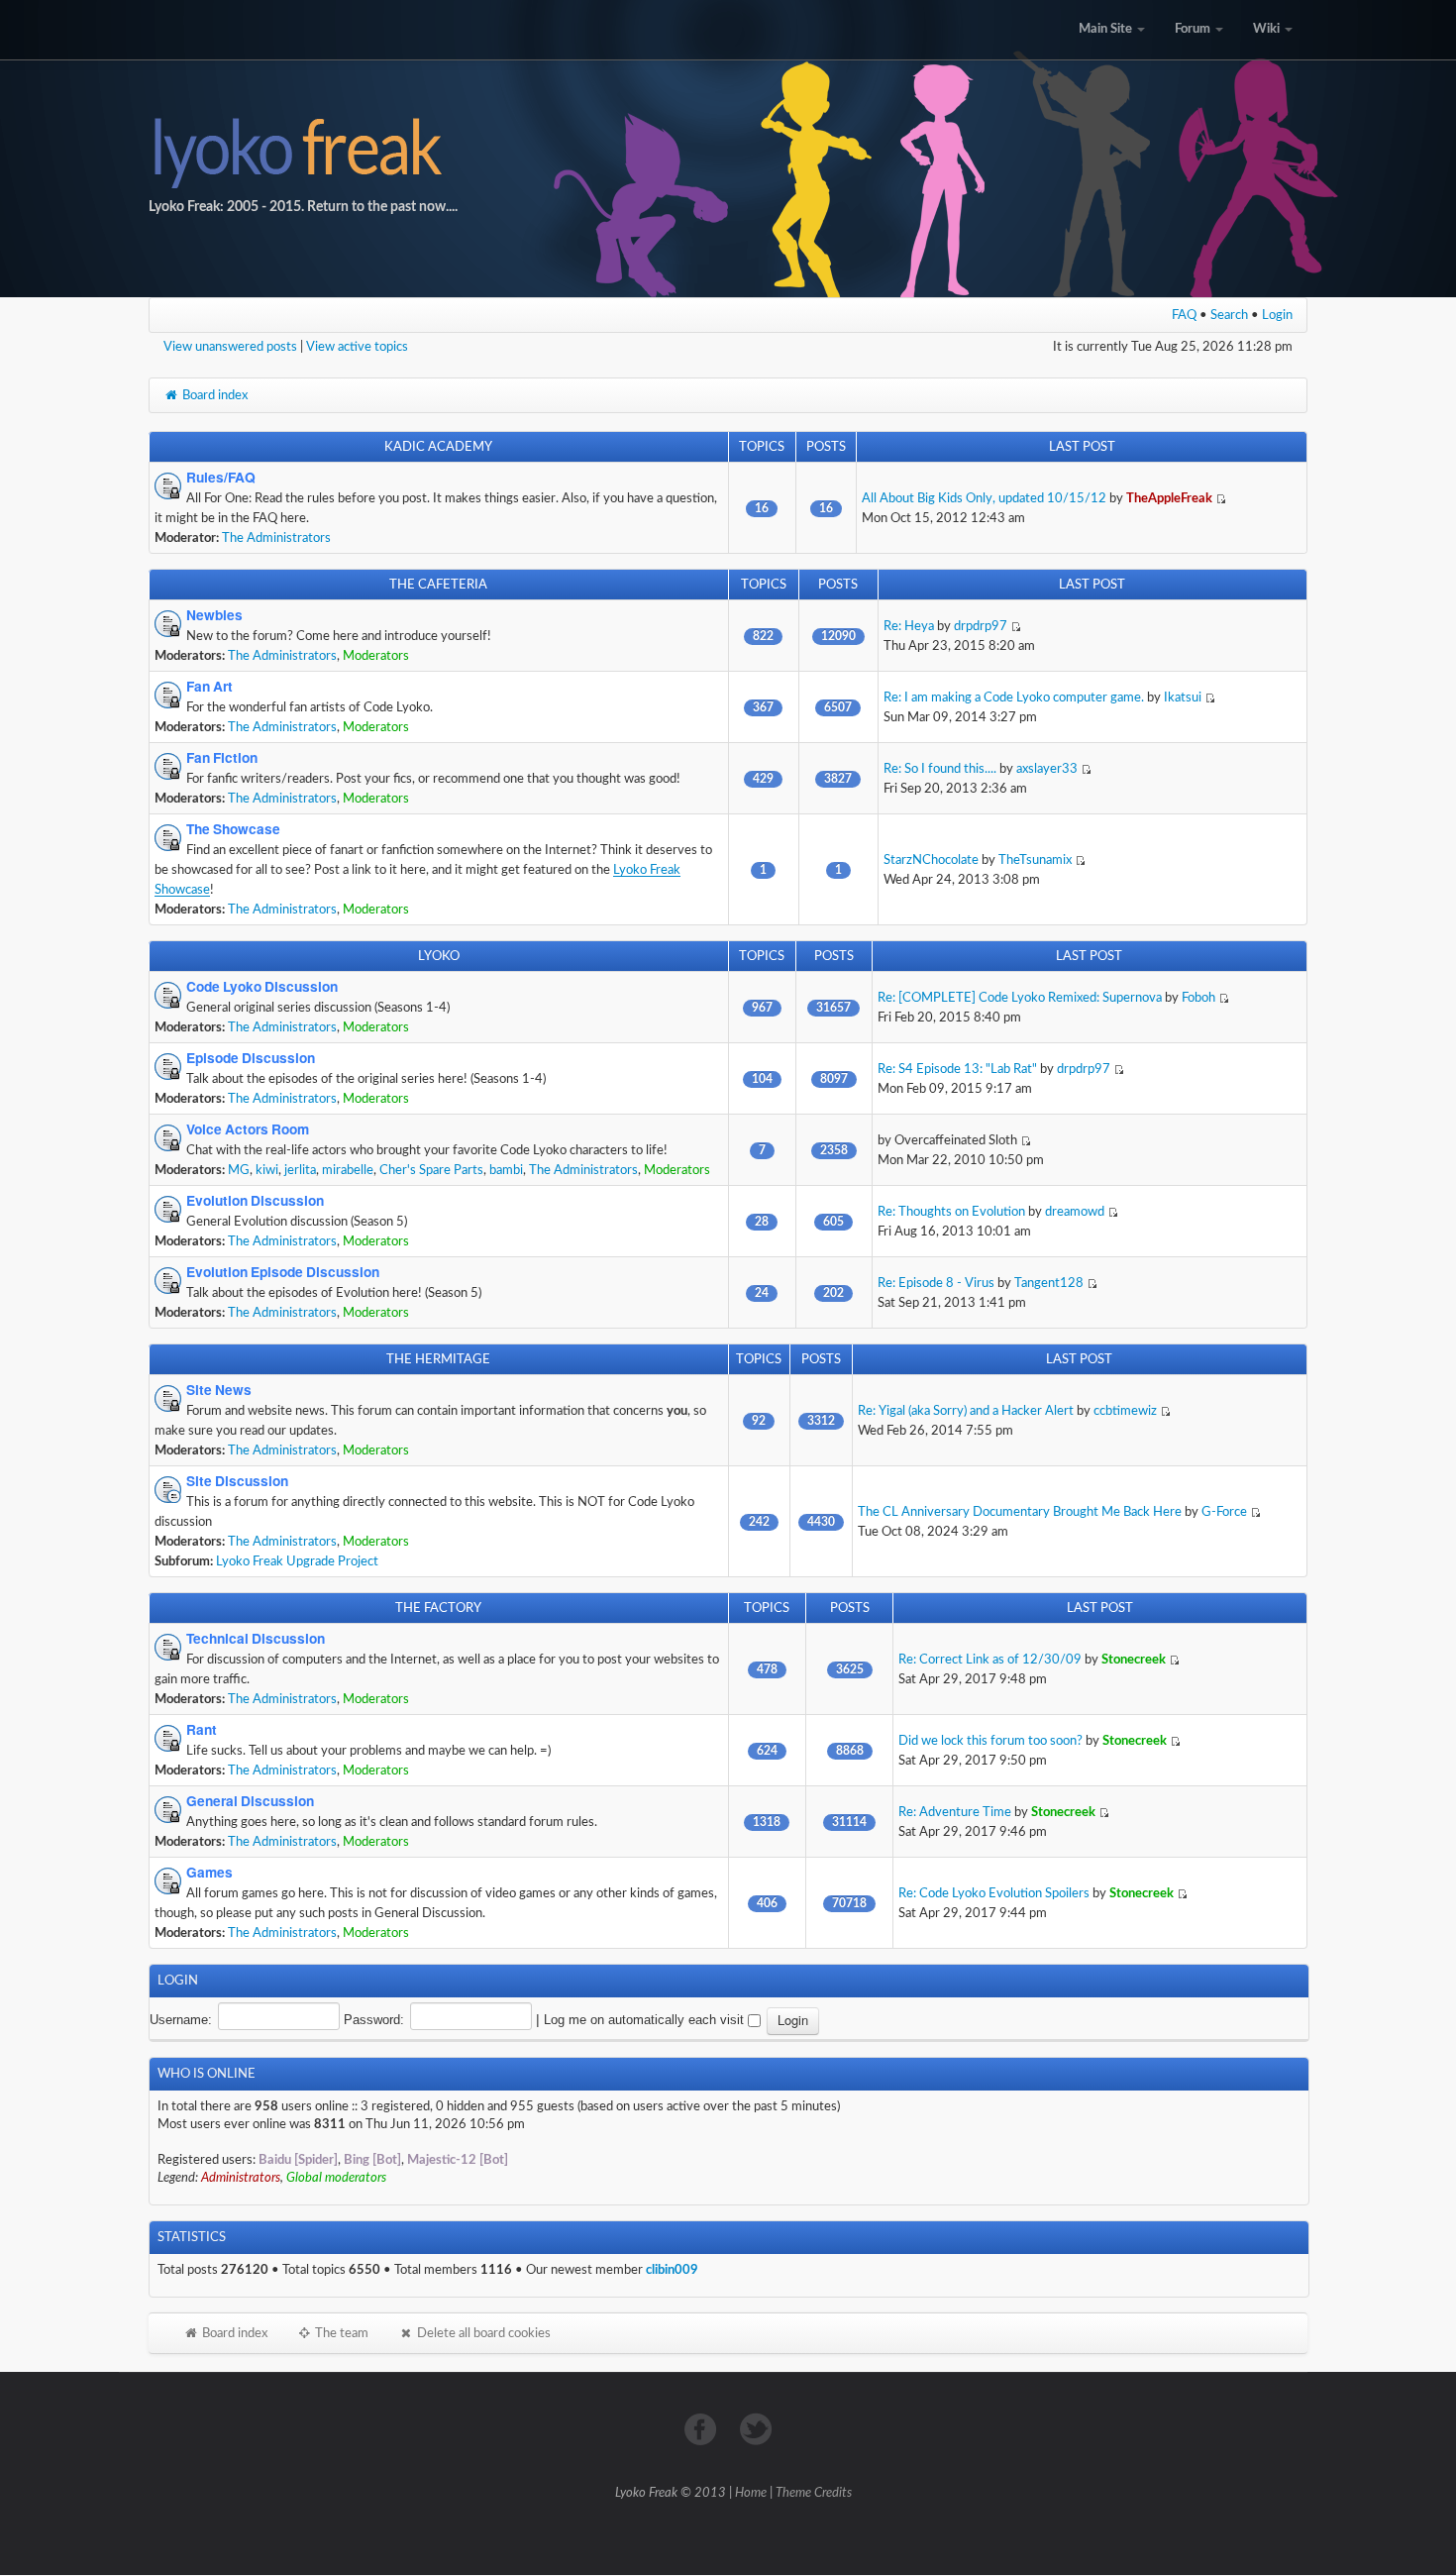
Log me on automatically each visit (646, 2020)
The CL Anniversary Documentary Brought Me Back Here (1020, 1512)
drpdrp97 (981, 626)
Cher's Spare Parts (431, 1170)
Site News (219, 1390)
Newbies (214, 615)
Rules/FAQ (221, 478)
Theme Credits (814, 2493)
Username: (181, 2020)
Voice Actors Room (248, 1129)
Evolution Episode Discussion (283, 1272)
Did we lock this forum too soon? (990, 1741)
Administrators (241, 2178)
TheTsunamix (1035, 860)
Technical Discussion (256, 1639)
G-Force (1224, 1512)
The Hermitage (438, 1359)
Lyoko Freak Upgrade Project (297, 1561)
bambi (506, 1170)
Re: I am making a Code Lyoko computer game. (1014, 698)
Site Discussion (237, 1481)
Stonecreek (1134, 1660)
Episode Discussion (251, 1058)
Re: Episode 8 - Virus (936, 1283)
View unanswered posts (230, 347)
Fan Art (209, 687)
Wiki (1268, 29)
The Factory (438, 1608)
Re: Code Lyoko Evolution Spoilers (994, 1893)
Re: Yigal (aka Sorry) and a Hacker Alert (966, 1411)
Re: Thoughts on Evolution (951, 1212)
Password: (374, 2020)
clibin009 (672, 2270)
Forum (1194, 29)
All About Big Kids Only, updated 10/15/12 (984, 498)
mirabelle (348, 1170)
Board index (213, 395)
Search (1229, 315)
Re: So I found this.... (940, 769)
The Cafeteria (438, 585)
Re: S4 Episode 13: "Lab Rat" (957, 1069)
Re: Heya (909, 626)
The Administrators (276, 538)
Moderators (376, 656)
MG (239, 1170)
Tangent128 (1049, 1283)
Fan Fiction (222, 758)
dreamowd (1075, 1212)
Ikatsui (1183, 698)
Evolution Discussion (255, 1201)
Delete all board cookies (482, 2333)
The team (340, 2333)
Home (751, 2493)
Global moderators (336, 2178)
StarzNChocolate (931, 860)
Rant (202, 1730)
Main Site (1107, 29)
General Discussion (250, 1801)
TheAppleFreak (1169, 498)
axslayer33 (1047, 769)
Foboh (1198, 998)
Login (1277, 315)
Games (209, 1873)
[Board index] (728, 149)
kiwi (267, 1170)
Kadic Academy (438, 447)
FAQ (1184, 315)
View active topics (357, 347)
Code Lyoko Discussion (262, 987)
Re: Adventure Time (955, 1812)
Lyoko (439, 956)
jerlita (300, 1170)
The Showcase (233, 829)
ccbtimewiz (1125, 1411)
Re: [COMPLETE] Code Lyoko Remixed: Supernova (1020, 998)
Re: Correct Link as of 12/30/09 (990, 1660)
